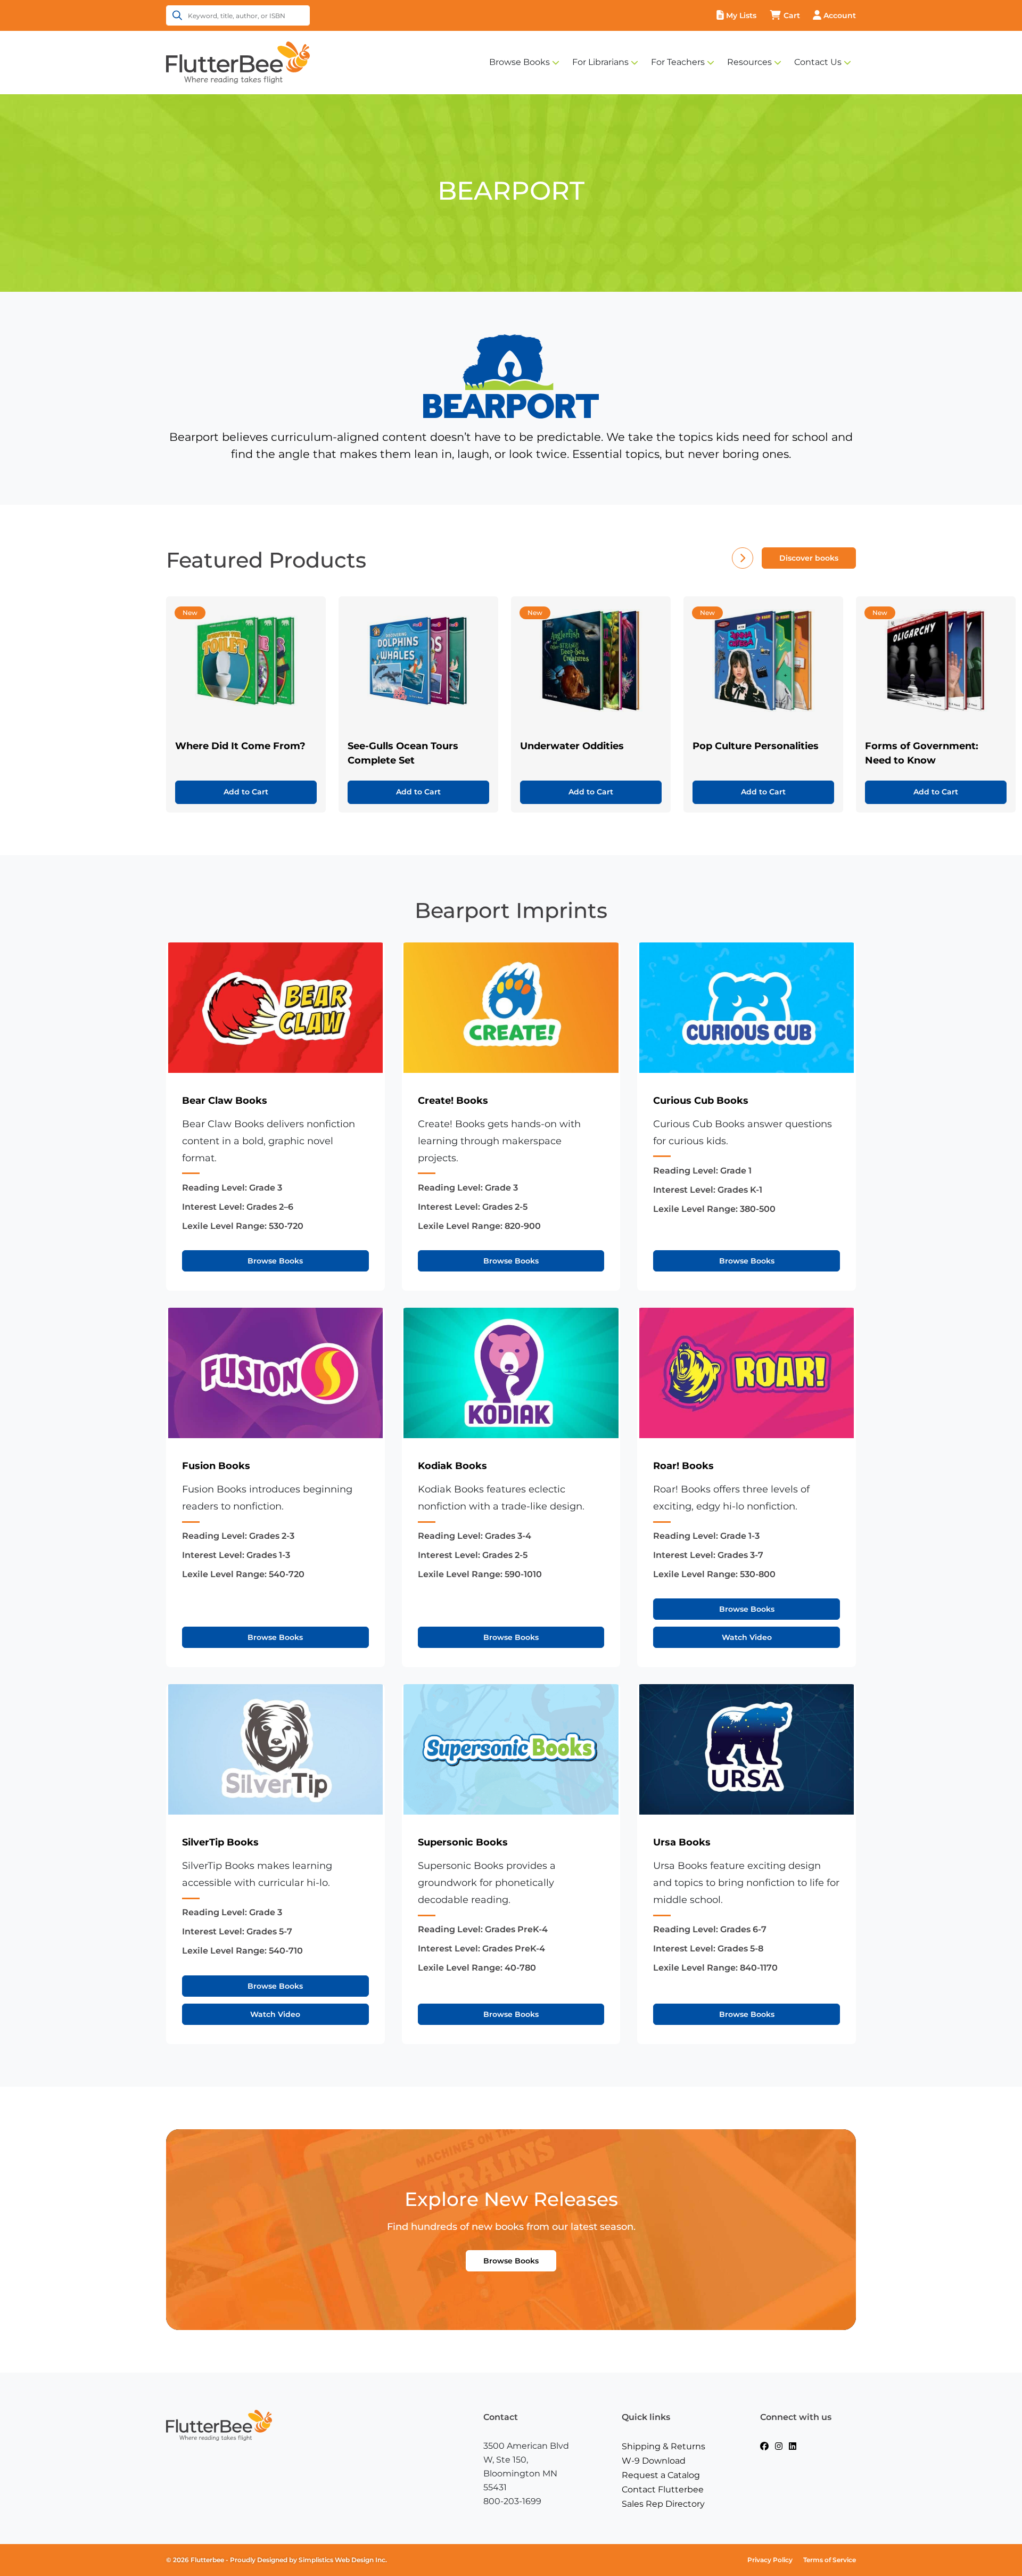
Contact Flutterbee (663, 2489)
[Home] (238, 62)
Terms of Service (830, 2560)
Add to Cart (246, 792)
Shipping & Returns (664, 2446)
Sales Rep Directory (663, 2504)
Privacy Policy (770, 2560)
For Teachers (678, 62)
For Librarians (600, 62)
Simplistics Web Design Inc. (343, 2560)
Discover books (809, 558)
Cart (792, 15)
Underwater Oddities (572, 746)
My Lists (741, 15)
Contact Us (818, 62)
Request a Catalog (661, 2475)
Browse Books (520, 62)
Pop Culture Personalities (756, 746)
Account (840, 15)
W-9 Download (654, 2461)
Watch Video (747, 1637)
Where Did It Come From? (240, 746)
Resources (749, 62)
